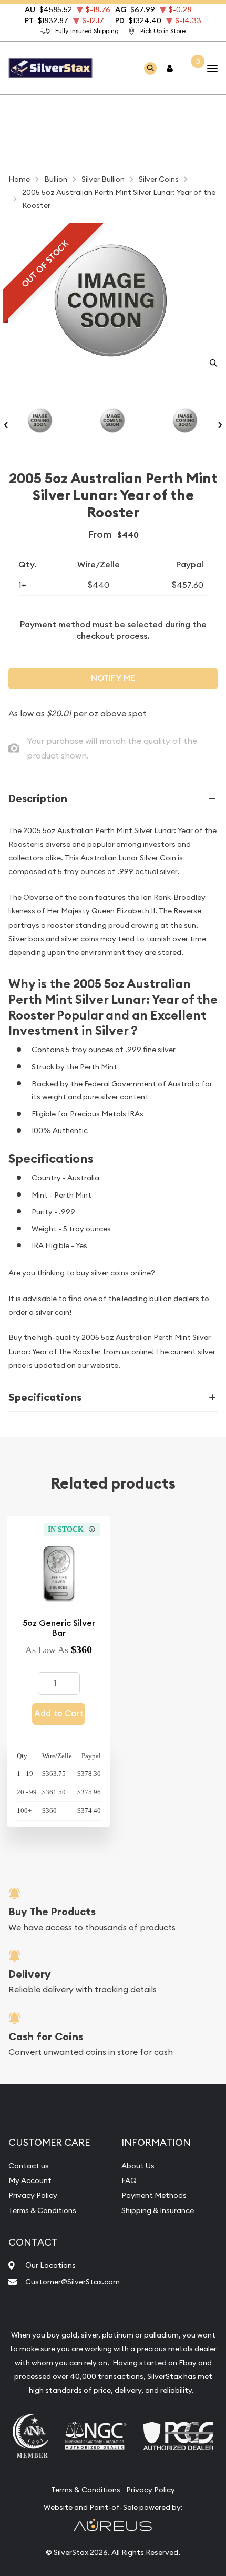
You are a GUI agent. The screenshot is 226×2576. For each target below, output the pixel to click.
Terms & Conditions (42, 2210)
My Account (30, 2180)
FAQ (129, 2180)
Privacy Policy (33, 2195)
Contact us (29, 2166)
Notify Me (113, 678)
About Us (138, 2166)
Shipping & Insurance (158, 2210)
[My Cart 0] (191, 68)
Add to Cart (59, 1713)
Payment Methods (154, 2195)
